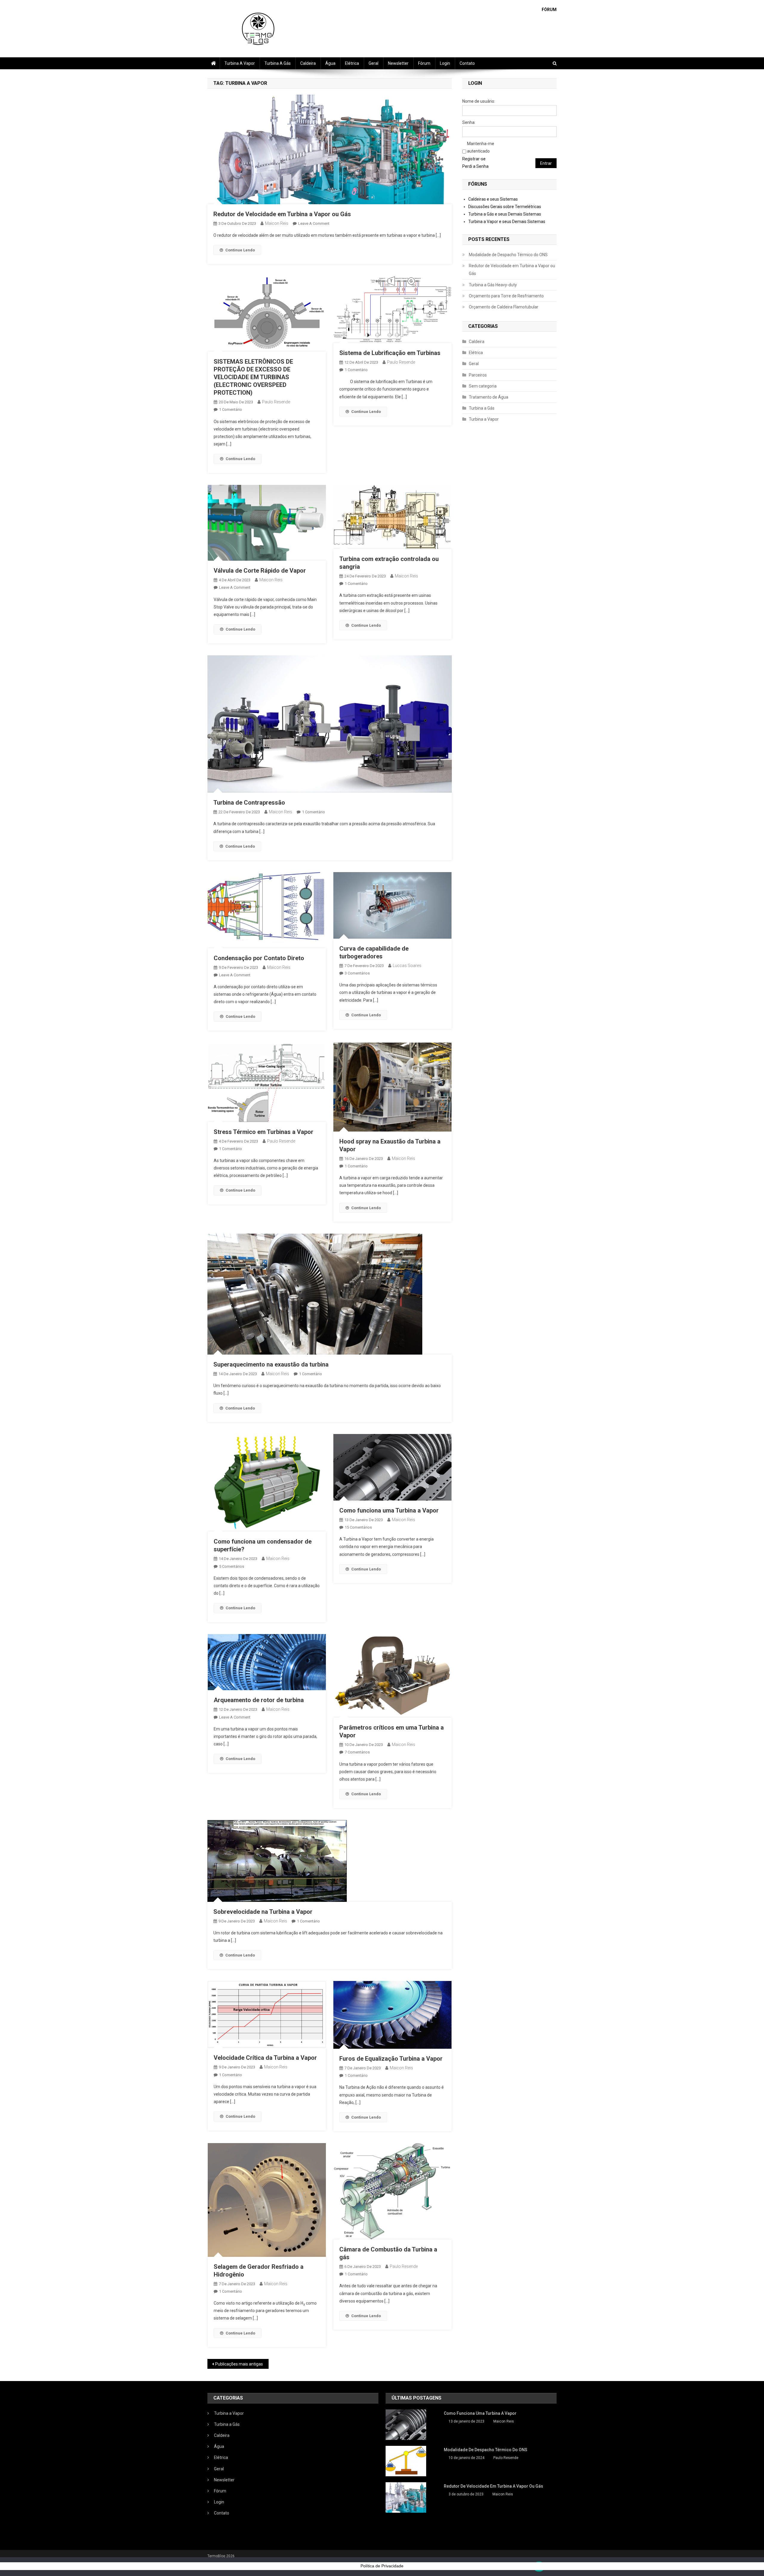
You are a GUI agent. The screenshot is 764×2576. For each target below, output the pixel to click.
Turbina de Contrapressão (249, 803)
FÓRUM (549, 10)
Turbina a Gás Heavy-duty (493, 285)
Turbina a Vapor (240, 63)
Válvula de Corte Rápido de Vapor (260, 571)
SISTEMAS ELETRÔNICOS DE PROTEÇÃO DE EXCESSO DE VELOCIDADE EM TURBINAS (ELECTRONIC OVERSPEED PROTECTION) (253, 377)
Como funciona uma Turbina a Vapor (389, 1510)
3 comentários (357, 973)
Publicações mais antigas (239, 2364)
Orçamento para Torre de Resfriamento (506, 296)
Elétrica (352, 63)
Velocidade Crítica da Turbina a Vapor (265, 2058)
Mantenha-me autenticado (481, 147)
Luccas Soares (407, 966)
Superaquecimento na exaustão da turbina (271, 1364)
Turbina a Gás (278, 63)
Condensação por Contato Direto (259, 958)
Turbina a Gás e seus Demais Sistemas (505, 214)
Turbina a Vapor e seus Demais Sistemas (507, 222)
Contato (467, 63)
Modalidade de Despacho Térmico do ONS (508, 255)
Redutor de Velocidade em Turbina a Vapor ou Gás (282, 214)
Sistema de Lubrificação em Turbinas (390, 353)
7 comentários (357, 1752)
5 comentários (232, 1566)
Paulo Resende (276, 402)
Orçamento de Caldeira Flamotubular (504, 307)
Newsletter (398, 63)
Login (445, 63)
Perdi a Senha (475, 166)
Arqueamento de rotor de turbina (259, 1700)
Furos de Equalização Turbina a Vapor (391, 2059)
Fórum (424, 63)
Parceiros (478, 375)
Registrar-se (474, 159)
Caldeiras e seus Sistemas (493, 199)
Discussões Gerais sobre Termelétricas (505, 207)
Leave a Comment (314, 223)
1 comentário (231, 409)
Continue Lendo (240, 250)
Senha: (469, 122)
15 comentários (358, 1527)
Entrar (546, 163)
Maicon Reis (277, 223)
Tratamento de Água (489, 397)
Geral (373, 63)
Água (330, 63)
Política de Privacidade (382, 2566)
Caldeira (308, 63)
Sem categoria (483, 386)
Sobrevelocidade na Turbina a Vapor (263, 1912)
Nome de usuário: (479, 101)
